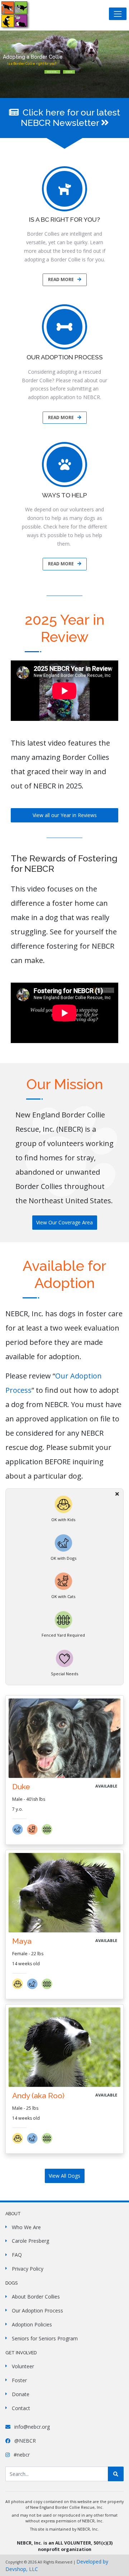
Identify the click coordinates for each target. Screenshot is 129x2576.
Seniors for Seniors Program (45, 2338)
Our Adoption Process (37, 2310)
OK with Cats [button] (63, 1596)
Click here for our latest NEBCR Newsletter (70, 118)
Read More (61, 279)
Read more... (52, 72)
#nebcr (21, 2455)
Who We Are (26, 2227)
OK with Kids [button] (63, 1520)
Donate (69, 72)
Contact (21, 2408)
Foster (19, 2380)
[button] (20, 1833)
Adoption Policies (32, 2324)
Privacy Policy (28, 2269)
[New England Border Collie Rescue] (15, 15)
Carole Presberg (30, 2241)
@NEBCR (24, 2441)
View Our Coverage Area (64, 1222)
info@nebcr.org (31, 2427)
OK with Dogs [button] (63, 1558)
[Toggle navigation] (118, 14)
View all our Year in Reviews (65, 815)
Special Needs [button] (64, 1674)
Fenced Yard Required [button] (63, 1635)
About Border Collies (36, 2297)
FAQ (17, 2255)
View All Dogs (64, 2176)
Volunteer (23, 2366)
